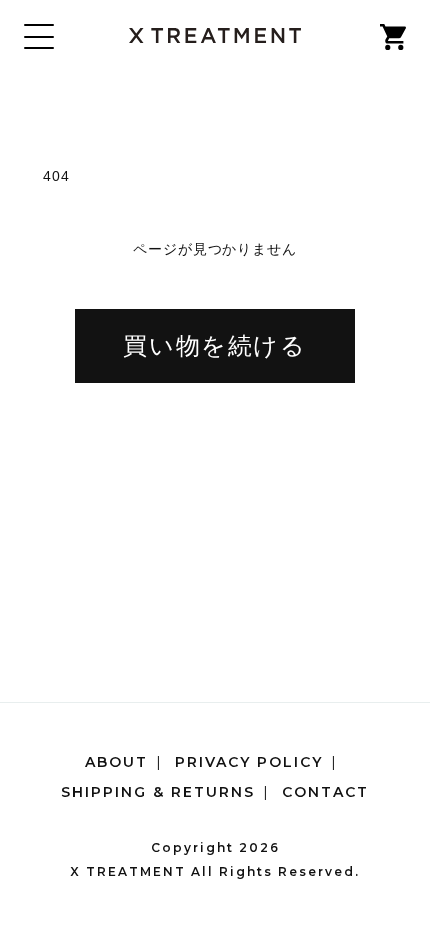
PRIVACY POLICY (249, 762)
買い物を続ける (214, 345)
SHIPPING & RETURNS (158, 792)
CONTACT (325, 792)
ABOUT (116, 762)
